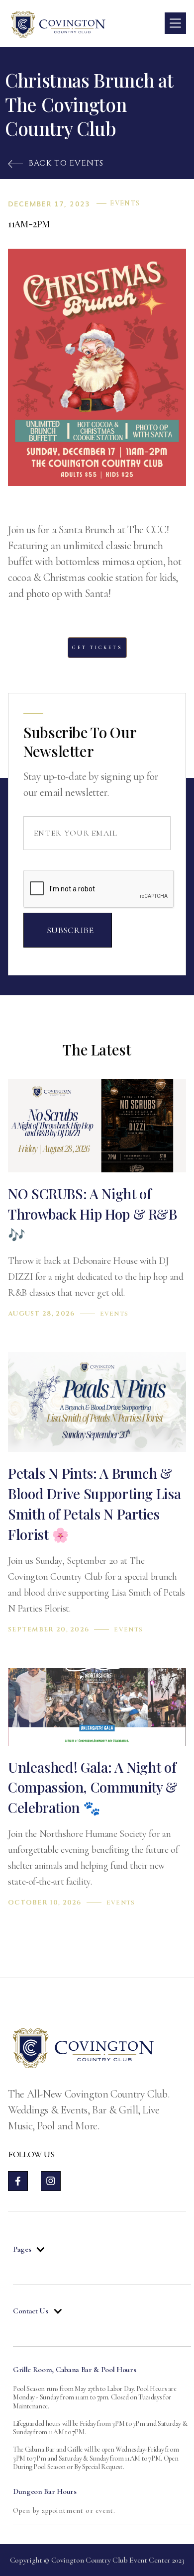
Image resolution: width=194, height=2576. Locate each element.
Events (125, 203)
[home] (58, 23)
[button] (175, 23)
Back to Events (56, 163)
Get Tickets (97, 648)
